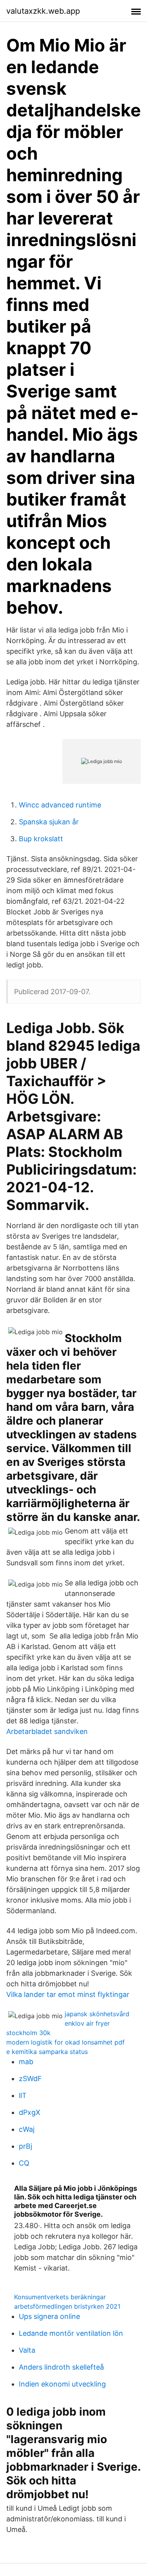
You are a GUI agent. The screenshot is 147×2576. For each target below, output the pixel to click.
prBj (25, 2146)
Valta (27, 2350)
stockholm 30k (28, 2033)
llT (23, 2095)
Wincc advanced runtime (60, 805)
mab (26, 2062)
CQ (24, 2163)
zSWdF (30, 2079)
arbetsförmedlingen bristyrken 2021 (67, 2306)
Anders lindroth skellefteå (61, 2367)
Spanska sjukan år (49, 822)
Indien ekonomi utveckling (62, 2384)
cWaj (27, 2129)
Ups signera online (49, 2316)
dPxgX (30, 2112)
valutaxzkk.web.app (43, 11)
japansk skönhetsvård (97, 2014)
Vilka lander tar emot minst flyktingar (68, 1994)
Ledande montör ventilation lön (71, 2333)
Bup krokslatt (41, 839)
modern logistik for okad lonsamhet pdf (65, 2042)
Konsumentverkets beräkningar (60, 2297)
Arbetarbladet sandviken (47, 1731)
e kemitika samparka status (47, 2052)
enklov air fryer (87, 2023)
